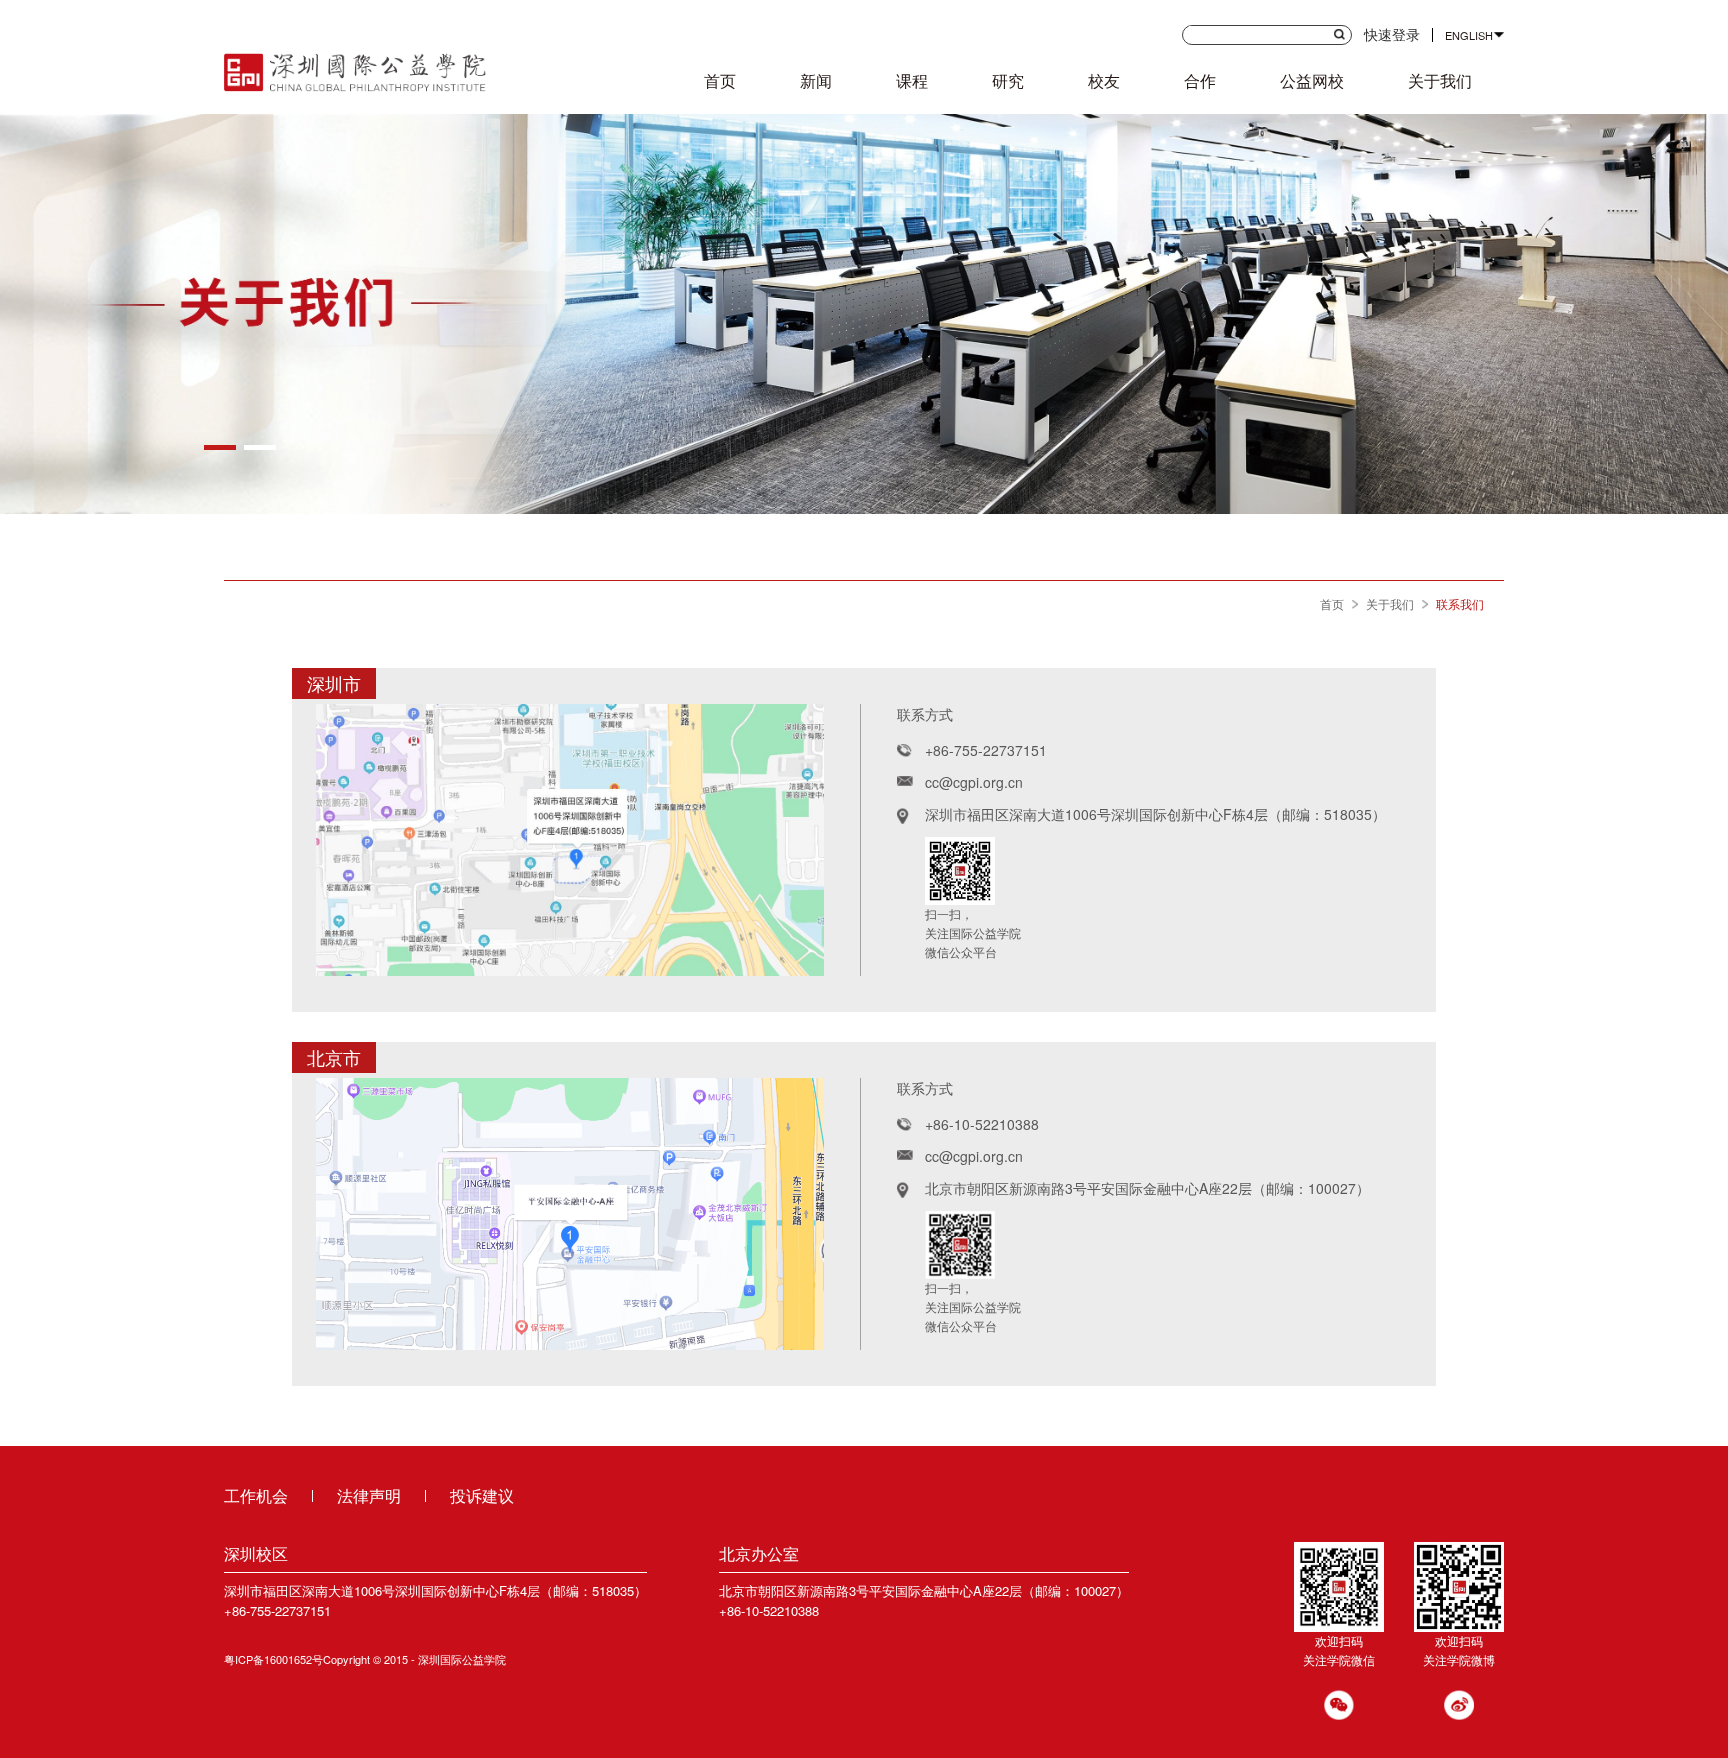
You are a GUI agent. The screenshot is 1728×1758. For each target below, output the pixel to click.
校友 (1104, 80)
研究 (1008, 80)
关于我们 (1440, 80)
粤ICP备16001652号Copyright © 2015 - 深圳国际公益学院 (365, 1659)
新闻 (816, 80)
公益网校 (1312, 80)
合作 (1200, 80)
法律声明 (369, 1495)
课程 (912, 80)
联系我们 (1460, 603)
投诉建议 (482, 1495)
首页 (720, 80)
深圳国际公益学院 (355, 69)
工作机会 (256, 1495)
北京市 (334, 1057)
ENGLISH (1469, 35)
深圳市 (334, 683)
